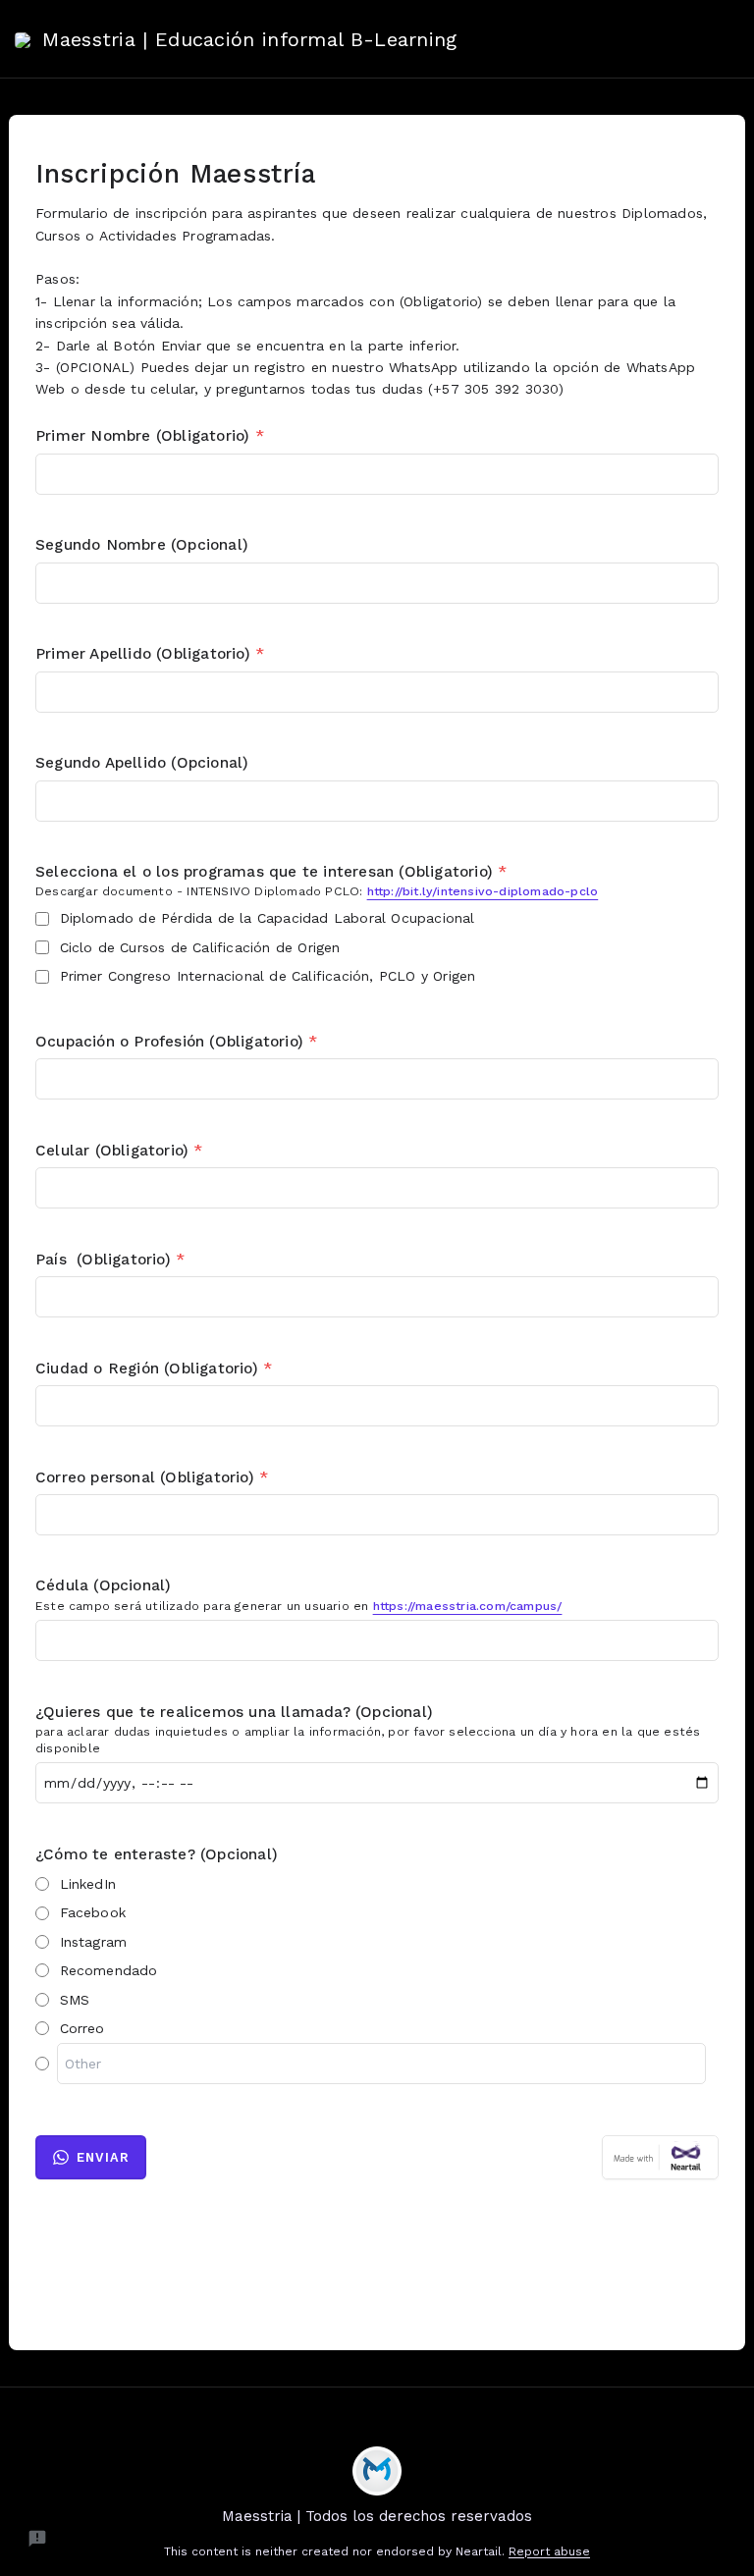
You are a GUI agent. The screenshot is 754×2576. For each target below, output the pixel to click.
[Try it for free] (660, 2157)
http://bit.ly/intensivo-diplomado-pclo (483, 891)
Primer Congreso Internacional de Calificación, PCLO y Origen (268, 976)
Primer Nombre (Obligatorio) (150, 436)
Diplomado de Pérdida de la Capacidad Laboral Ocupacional (268, 918)
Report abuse (549, 2551)
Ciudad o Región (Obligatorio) (154, 1368)
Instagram (94, 1942)
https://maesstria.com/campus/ (468, 1606)
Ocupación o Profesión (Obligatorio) (176, 1042)
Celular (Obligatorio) (119, 1151)
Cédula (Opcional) (103, 1585)
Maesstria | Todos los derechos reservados (377, 2516)
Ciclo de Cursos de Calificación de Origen (200, 947)
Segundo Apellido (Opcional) (142, 763)
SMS (75, 2000)
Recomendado (109, 1970)
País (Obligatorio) (110, 1260)
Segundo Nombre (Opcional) (142, 545)
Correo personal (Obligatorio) (152, 1477)
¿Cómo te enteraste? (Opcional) (157, 1854)
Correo (82, 2028)
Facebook (93, 1912)
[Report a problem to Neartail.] (37, 2539)
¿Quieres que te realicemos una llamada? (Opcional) (234, 1712)
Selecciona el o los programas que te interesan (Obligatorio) (271, 872)
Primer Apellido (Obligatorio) (150, 654)
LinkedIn (88, 1884)
